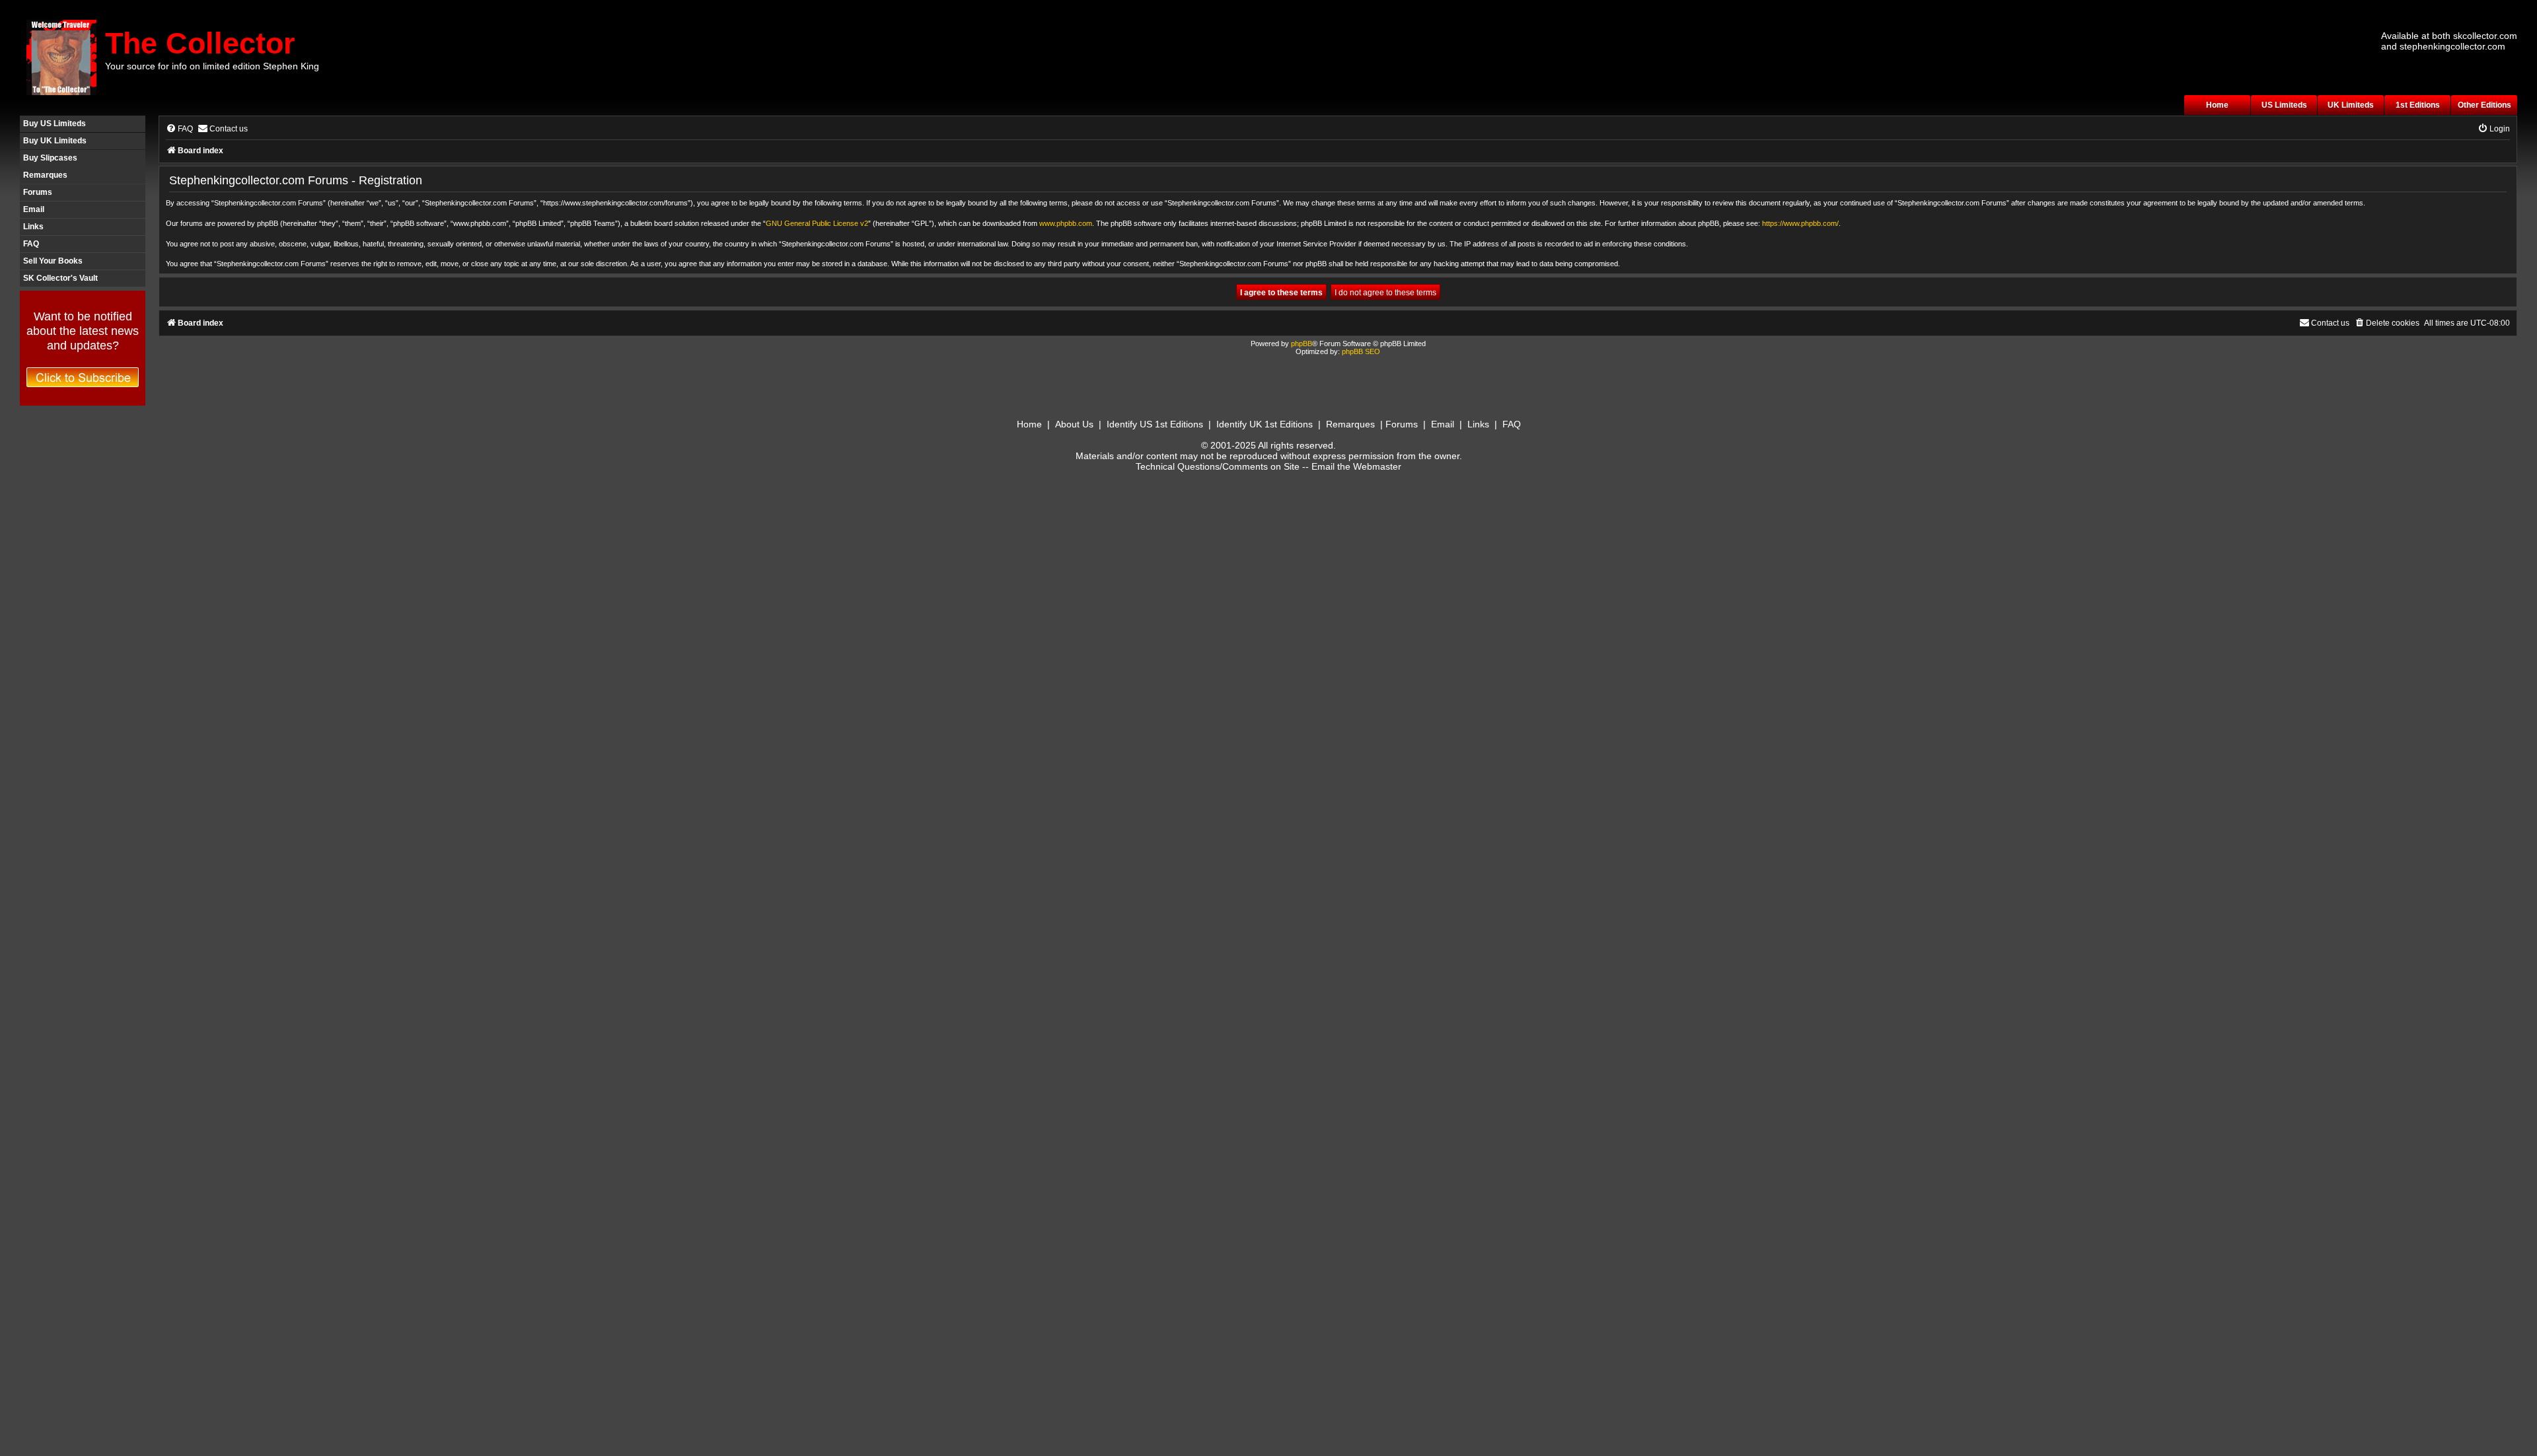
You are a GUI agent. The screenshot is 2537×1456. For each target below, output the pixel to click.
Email (34, 209)
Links (33, 227)
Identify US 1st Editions (1155, 424)
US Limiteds (2284, 105)
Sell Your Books (53, 261)
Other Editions (2484, 105)
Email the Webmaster (1356, 466)
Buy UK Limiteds (55, 141)
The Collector (200, 43)
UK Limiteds (2351, 105)
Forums (38, 192)
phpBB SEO (1361, 351)
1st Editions (2418, 105)
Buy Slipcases (50, 158)
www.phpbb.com (1066, 223)
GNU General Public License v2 (817, 223)
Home (2217, 105)
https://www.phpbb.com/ (1800, 223)
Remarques (45, 175)
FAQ (31, 244)
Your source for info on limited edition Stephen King (212, 66)
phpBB (1302, 344)
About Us (1074, 424)
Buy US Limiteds (55, 124)
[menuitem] (179, 129)
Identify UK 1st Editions (1265, 424)
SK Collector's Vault (60, 278)
